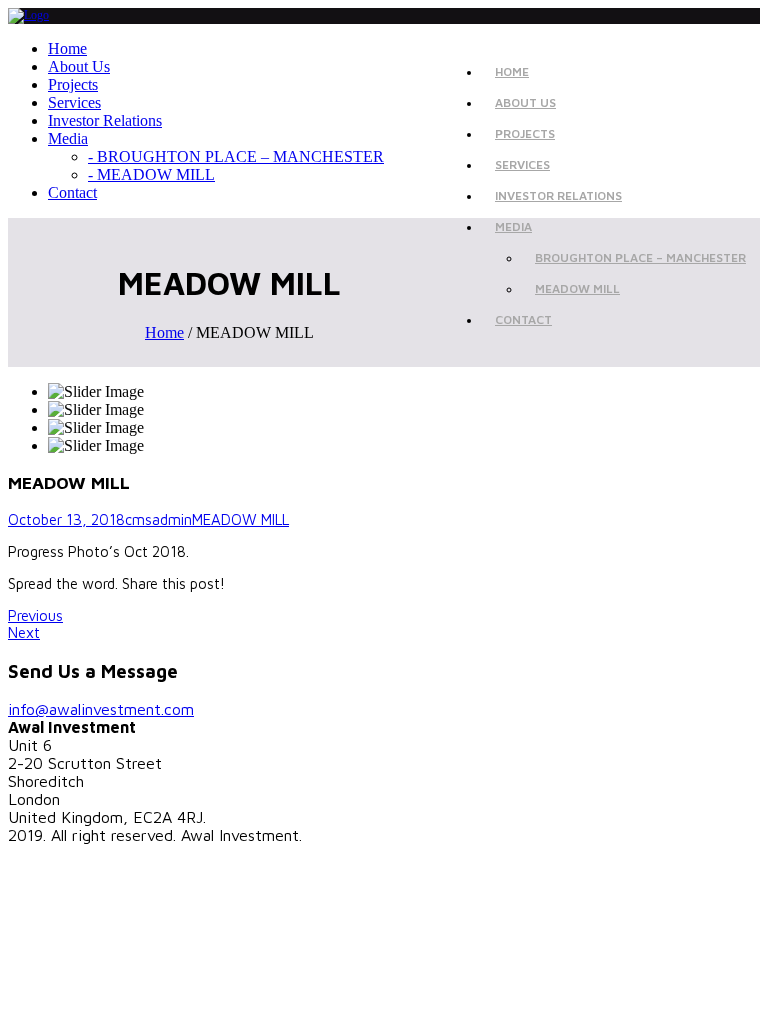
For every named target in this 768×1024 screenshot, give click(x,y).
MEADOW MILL (577, 288)
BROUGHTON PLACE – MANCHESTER (640, 257)
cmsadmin (158, 519)
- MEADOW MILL (151, 174)
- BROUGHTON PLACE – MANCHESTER (236, 156)
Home (164, 332)
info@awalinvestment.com (101, 709)
